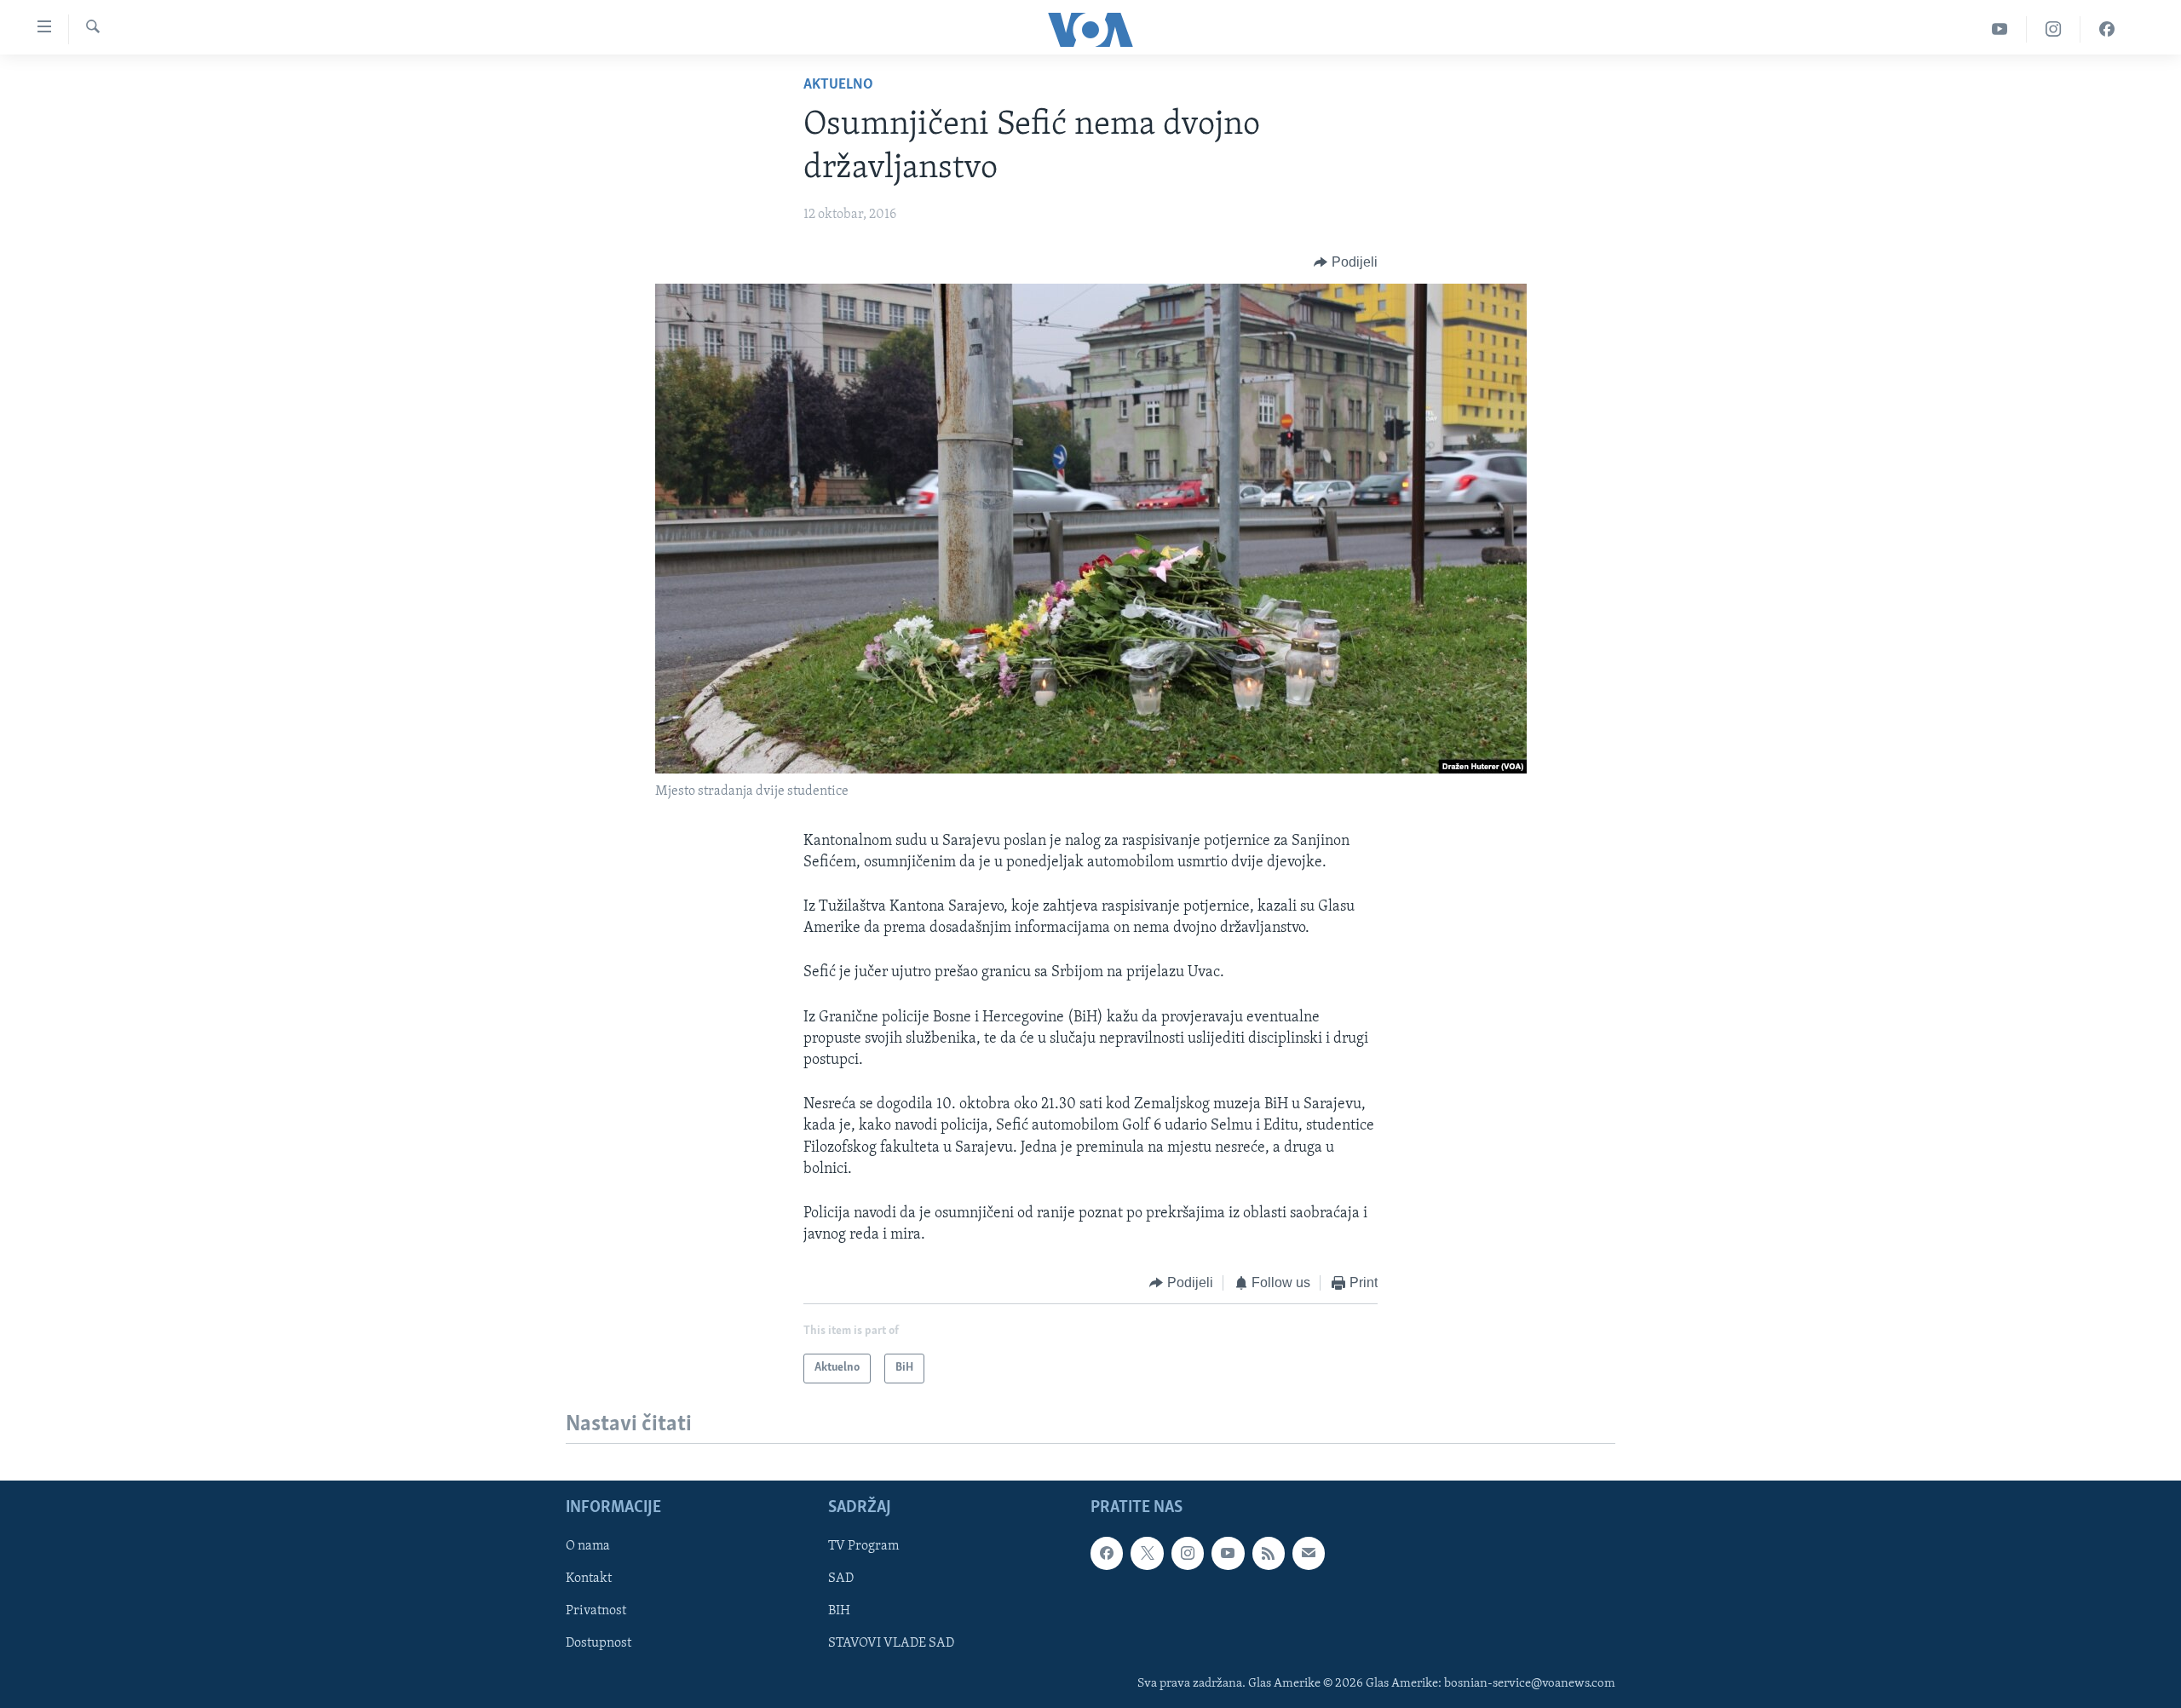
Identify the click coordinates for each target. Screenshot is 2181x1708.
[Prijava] (1309, 1553)
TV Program (863, 1546)
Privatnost (596, 1611)
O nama (588, 1546)
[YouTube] (2000, 29)
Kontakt (589, 1579)
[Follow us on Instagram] (1188, 1553)
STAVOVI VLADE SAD (891, 1643)
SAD (841, 1579)
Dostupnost (598, 1643)
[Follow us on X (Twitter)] (1147, 1553)
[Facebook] (2107, 29)
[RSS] (1269, 1553)
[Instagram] (2054, 29)
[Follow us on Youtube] (1228, 1553)
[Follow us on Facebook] (1107, 1553)
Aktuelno (838, 85)
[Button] (1346, 262)
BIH (839, 1611)
